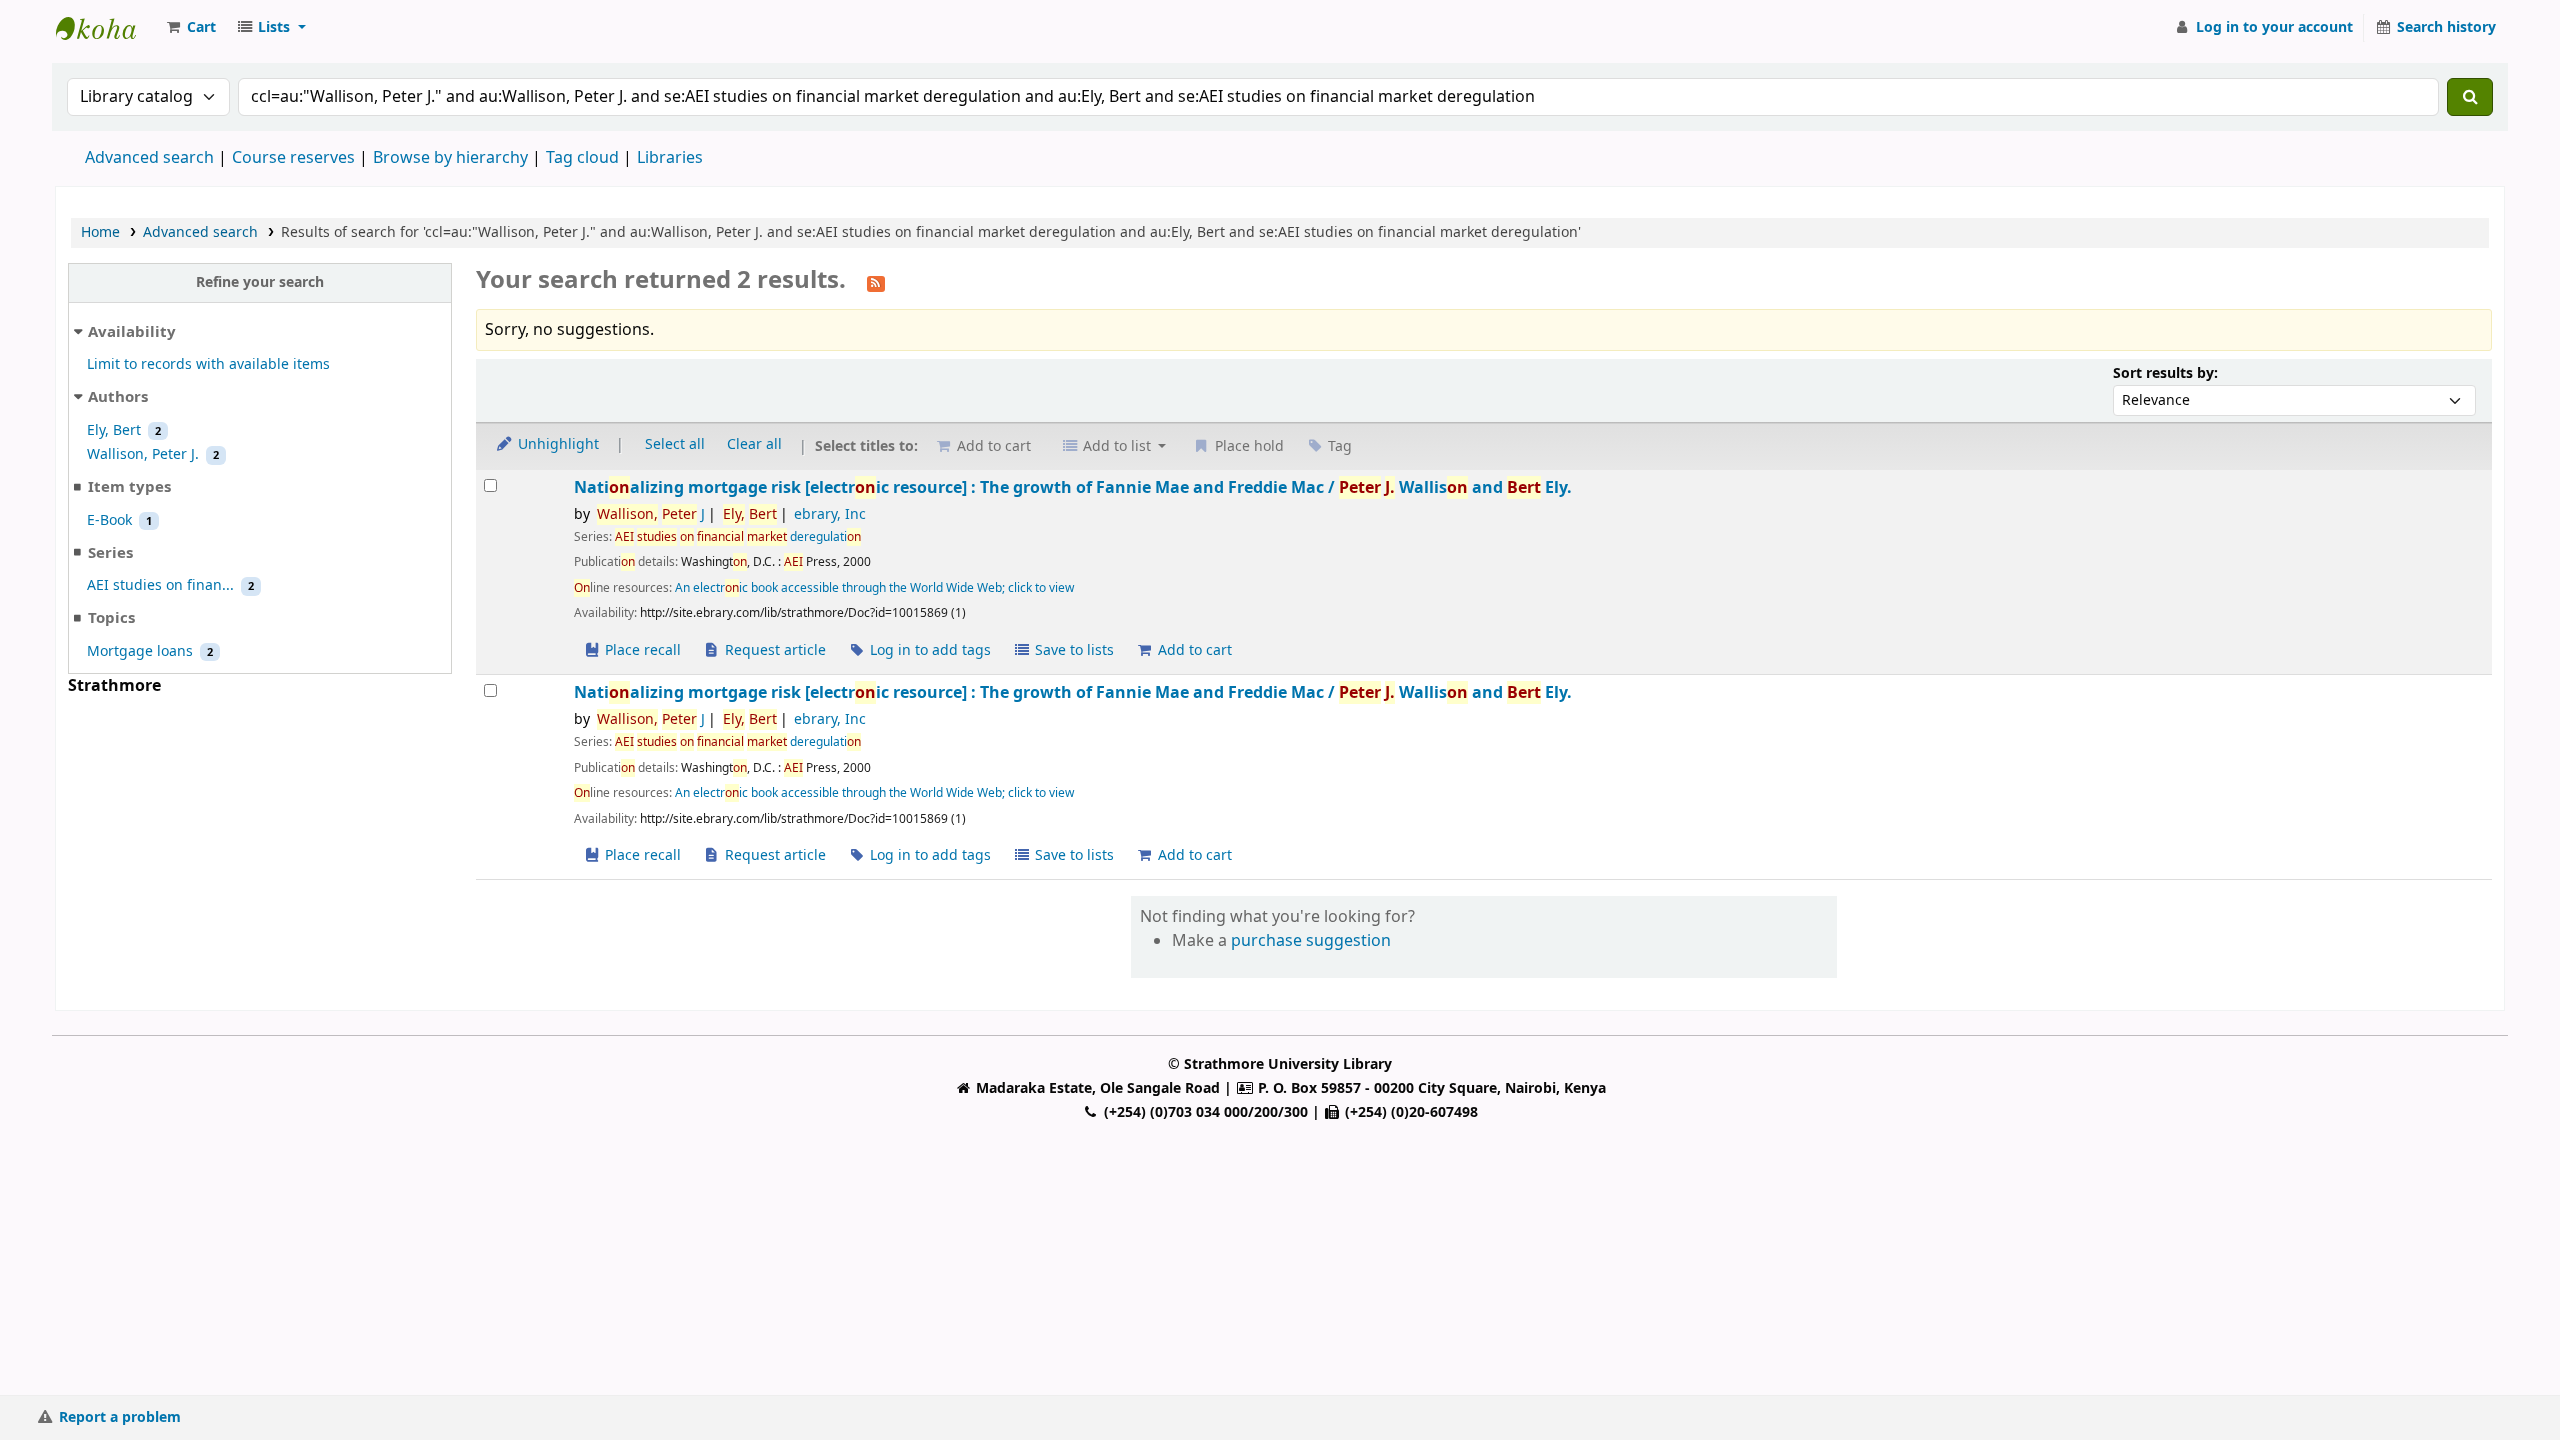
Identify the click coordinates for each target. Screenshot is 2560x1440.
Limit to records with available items (208, 364)
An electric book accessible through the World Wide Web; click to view (874, 588)
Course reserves (293, 158)
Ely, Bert (114, 430)
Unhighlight (556, 444)
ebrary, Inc (830, 514)
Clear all (754, 444)
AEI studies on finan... (160, 585)
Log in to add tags (928, 650)
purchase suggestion (1311, 941)
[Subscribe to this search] (876, 282)
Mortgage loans (140, 651)
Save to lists (1072, 650)
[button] (190, 28)
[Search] (2470, 97)
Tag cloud (582, 158)
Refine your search (260, 282)
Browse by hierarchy (450, 158)
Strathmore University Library (106, 28)
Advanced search (149, 158)
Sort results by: (2165, 373)
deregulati (738, 537)
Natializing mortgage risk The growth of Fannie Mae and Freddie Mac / (1073, 487)
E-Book (109, 520)
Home (100, 232)
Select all (675, 444)
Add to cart (1193, 650)
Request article (773, 650)
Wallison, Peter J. (143, 454)
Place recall (641, 650)
